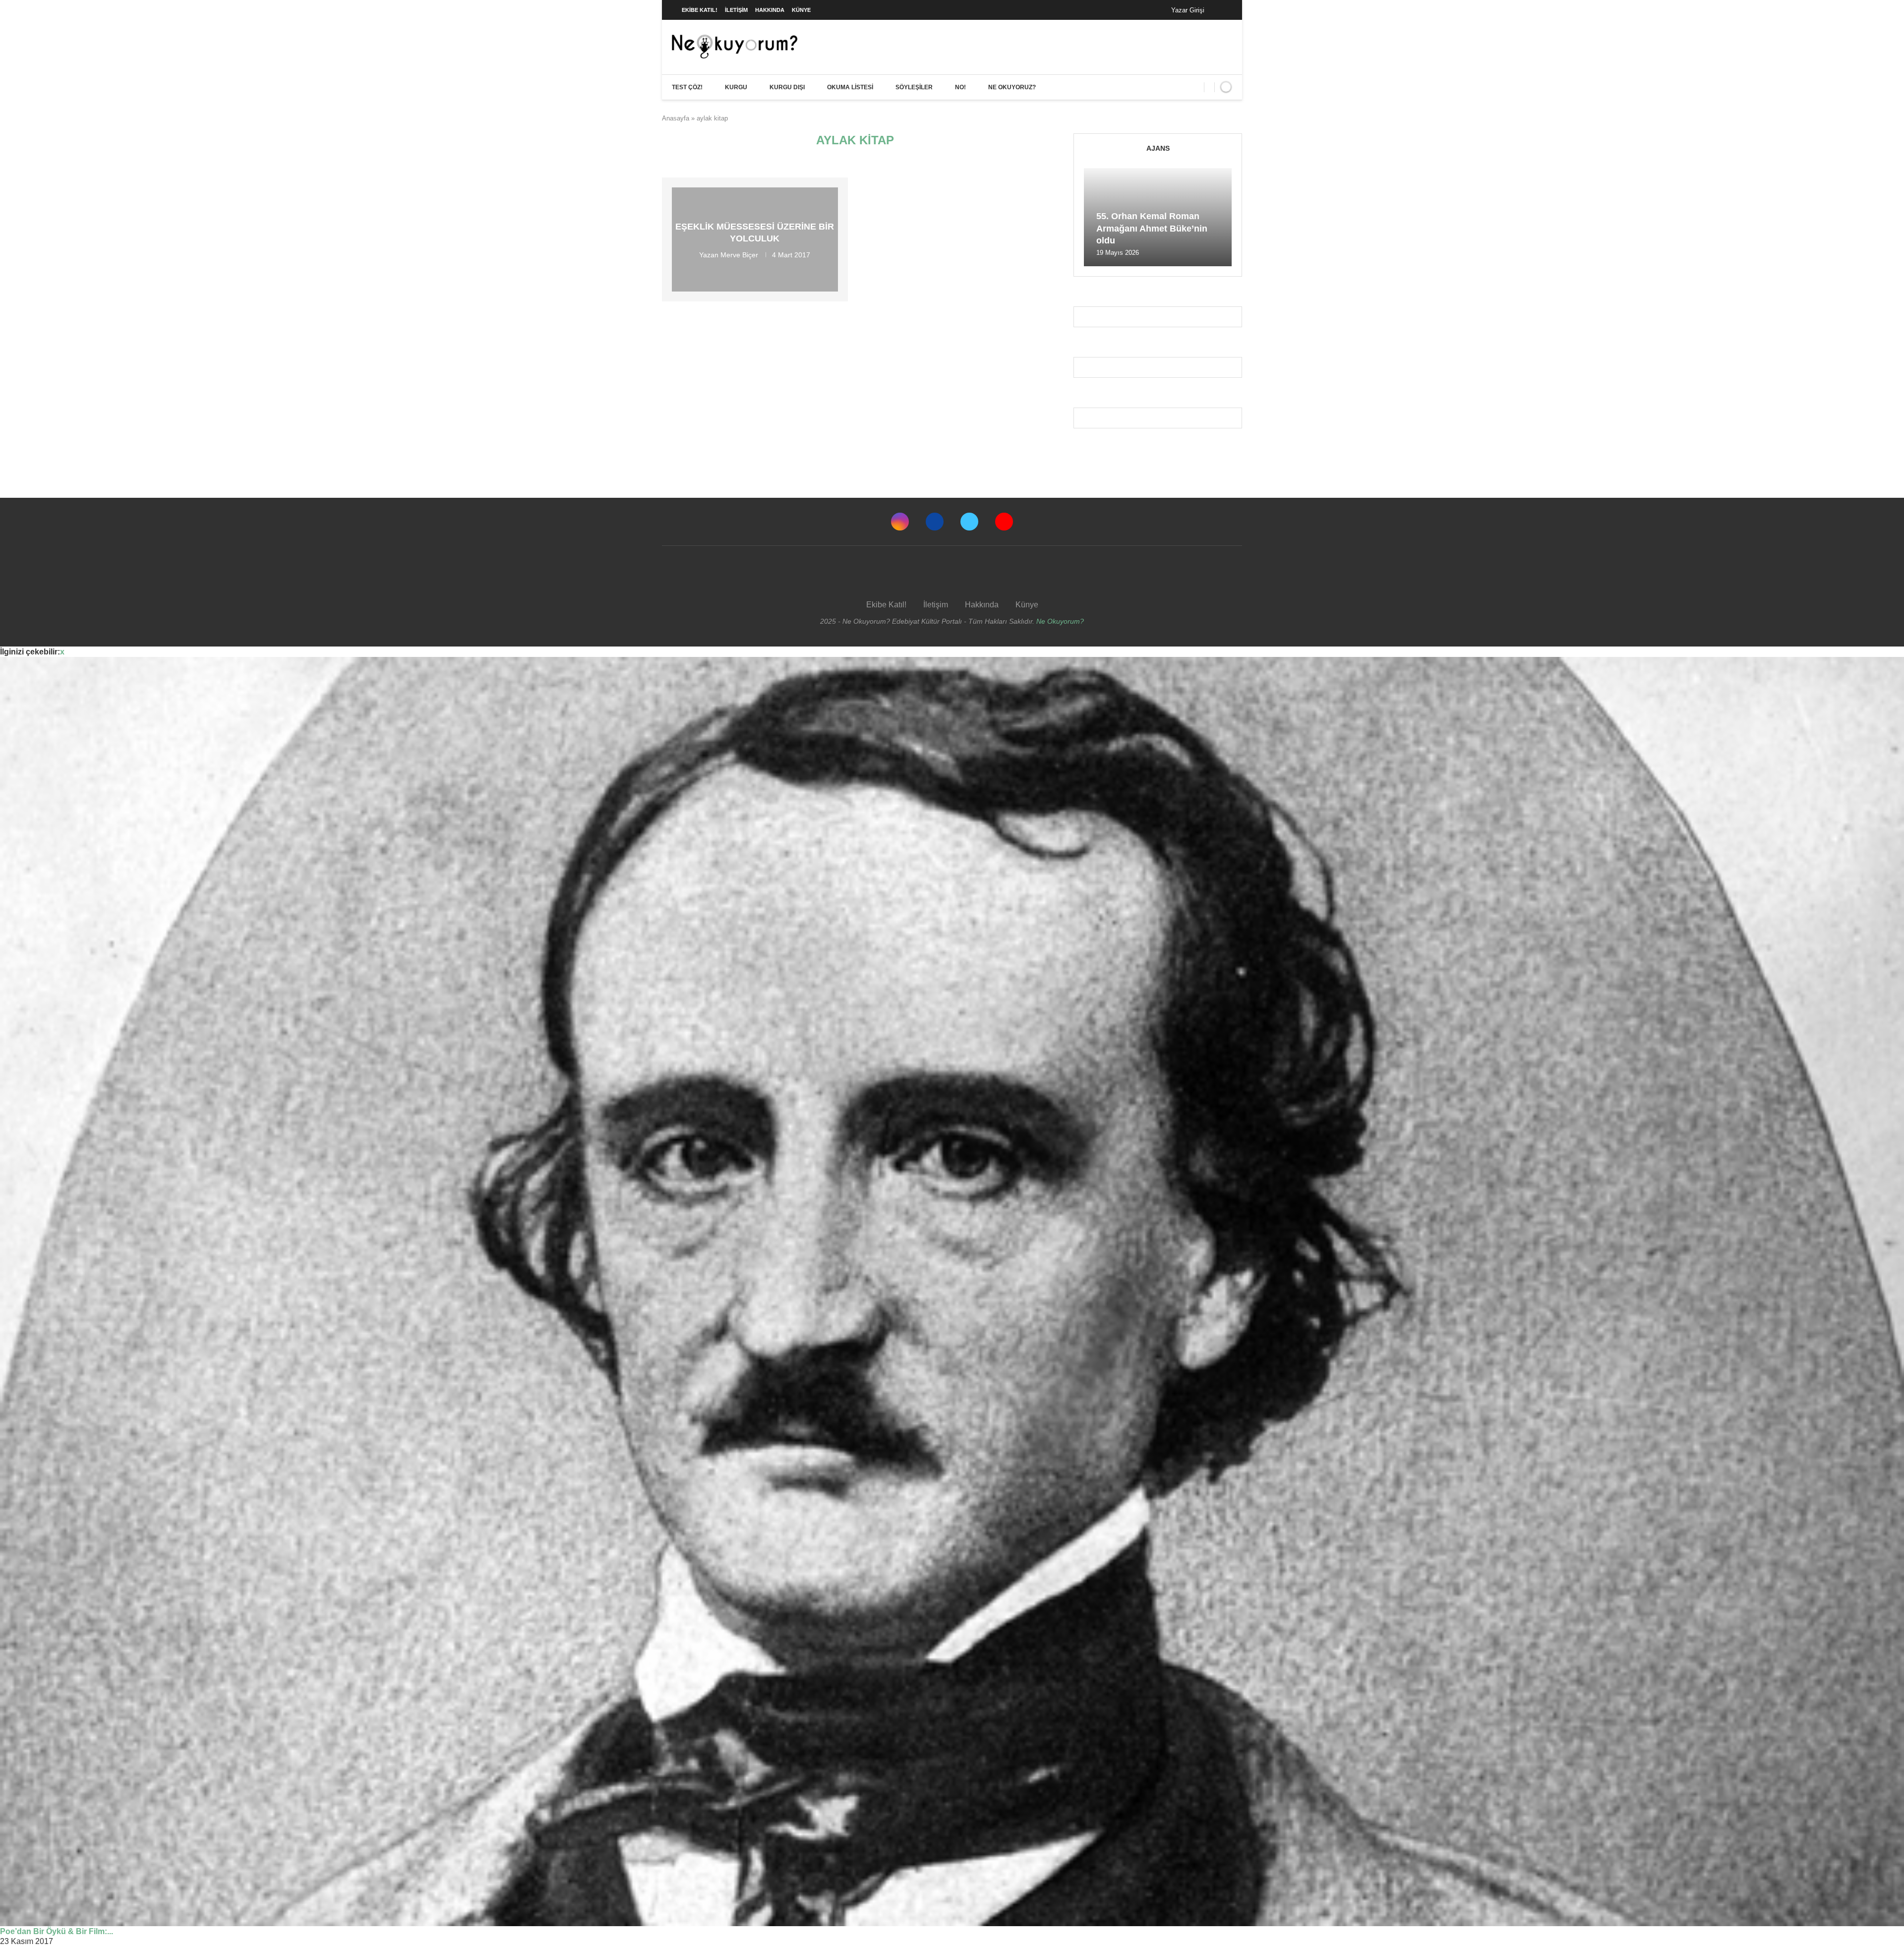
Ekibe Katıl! (700, 10)
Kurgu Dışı (787, 87)
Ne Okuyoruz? (1012, 87)
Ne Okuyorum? (1060, 621)
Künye (801, 10)
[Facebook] (1222, 10)
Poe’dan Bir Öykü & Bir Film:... (57, 1931)
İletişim (736, 10)
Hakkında (770, 10)
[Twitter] (969, 522)
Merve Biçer (739, 254)
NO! (960, 87)
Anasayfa (676, 118)
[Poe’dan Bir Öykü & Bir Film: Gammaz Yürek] (952, 1292)
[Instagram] (900, 522)
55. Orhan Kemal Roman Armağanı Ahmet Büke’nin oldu (1152, 228)
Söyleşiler (914, 87)
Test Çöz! (687, 87)
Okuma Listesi (850, 87)
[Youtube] (1004, 522)
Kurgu (736, 87)
